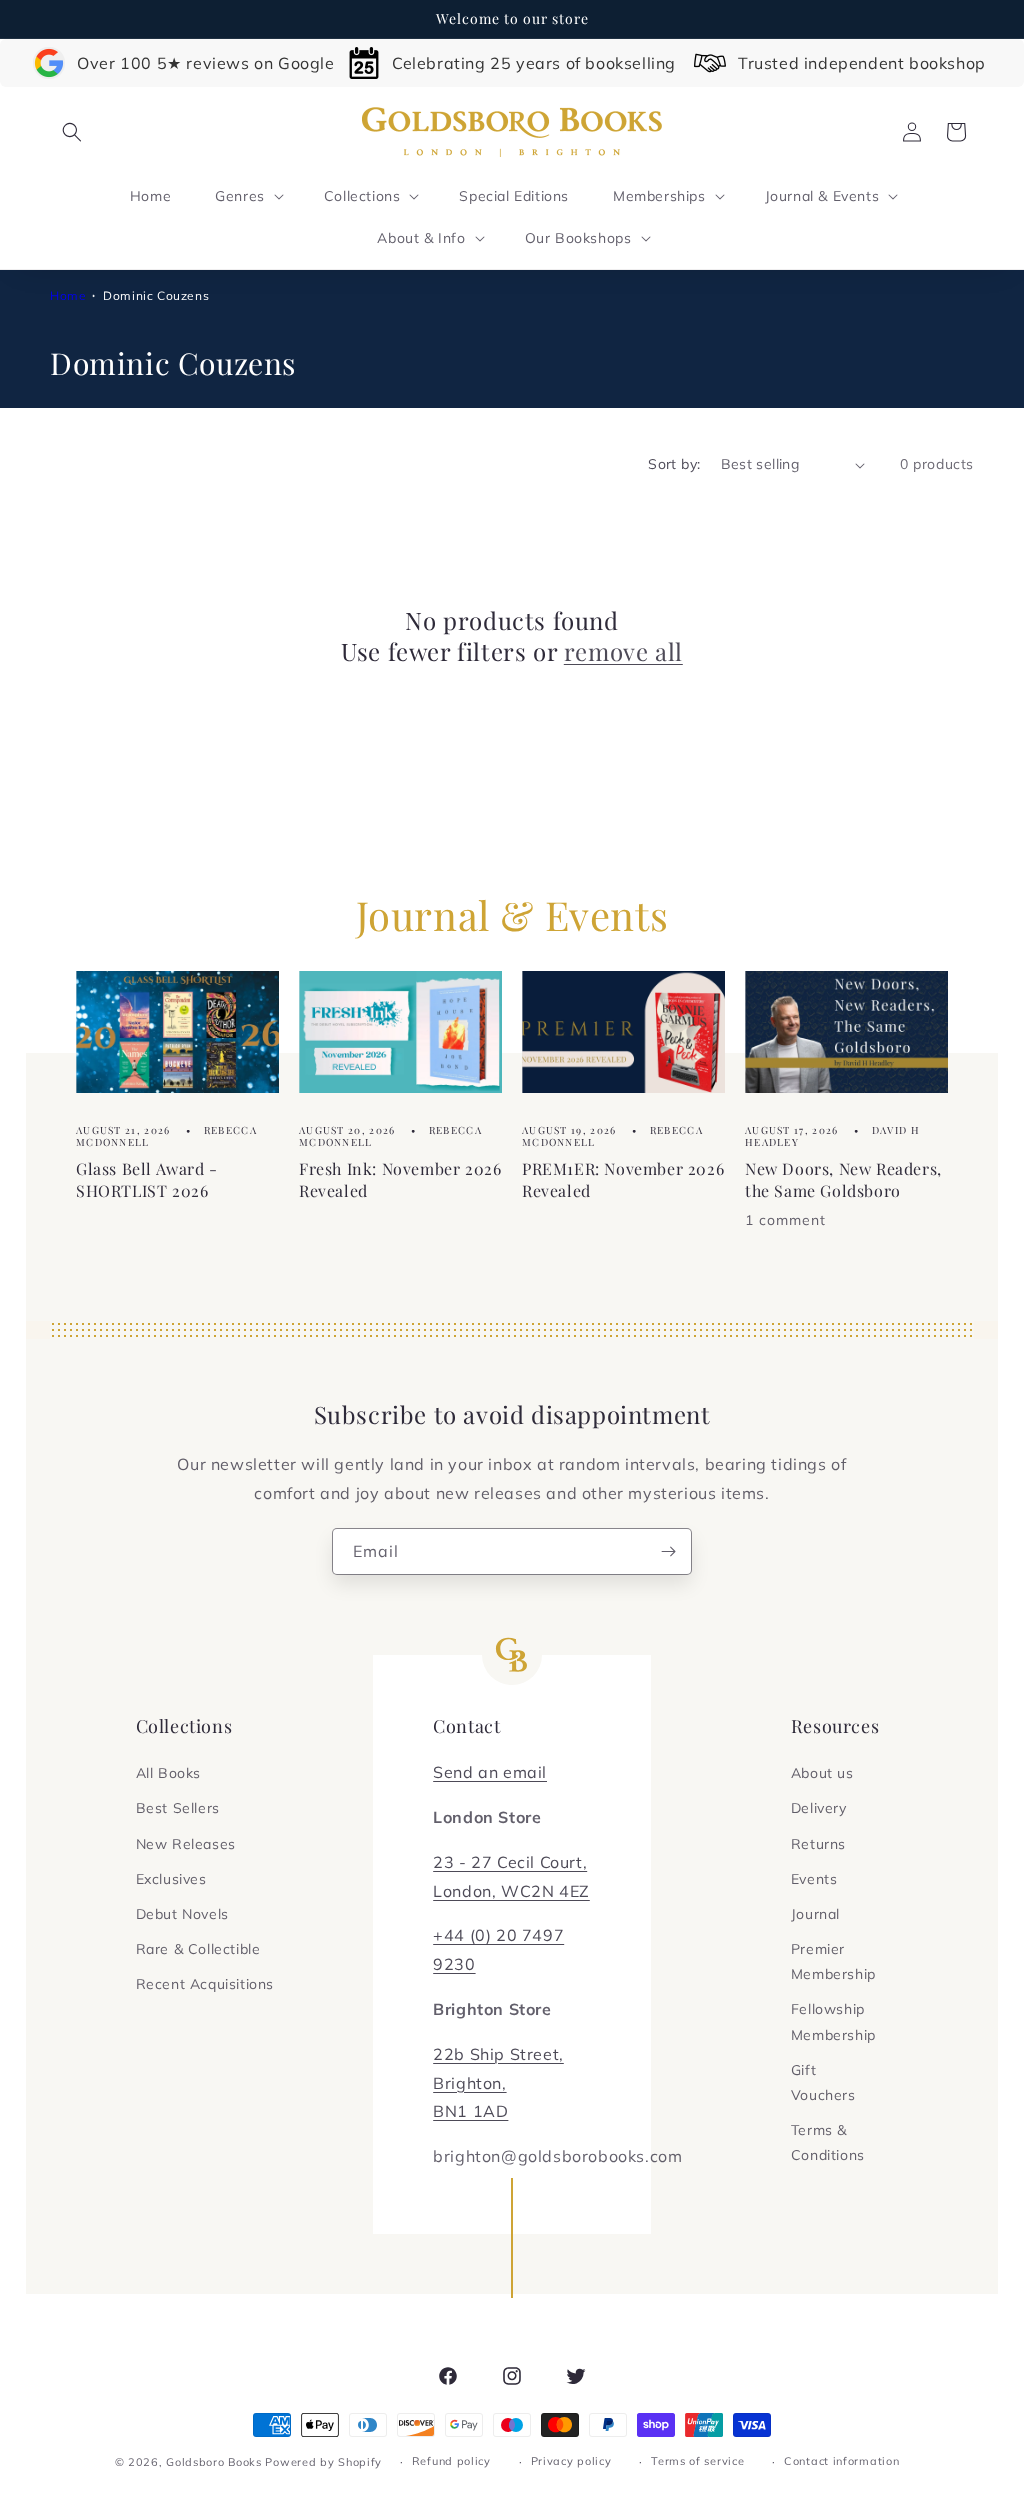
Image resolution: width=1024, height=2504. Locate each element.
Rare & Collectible (198, 1949)
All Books (168, 1773)
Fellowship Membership (833, 2021)
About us (822, 1773)
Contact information (841, 2461)
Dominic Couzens (156, 295)
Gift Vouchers (823, 2082)
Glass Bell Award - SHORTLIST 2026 (147, 1180)
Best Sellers (178, 1808)
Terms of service (697, 2461)
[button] (72, 132)
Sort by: (674, 464)
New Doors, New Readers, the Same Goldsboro (843, 1180)
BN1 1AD (470, 2111)
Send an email (490, 1772)
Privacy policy (571, 2461)
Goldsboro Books (214, 2462)
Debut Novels (182, 1914)
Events (814, 1879)
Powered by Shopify (323, 2462)
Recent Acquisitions (205, 1984)
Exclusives (171, 1879)
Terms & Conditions (828, 2142)
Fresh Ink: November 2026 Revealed (400, 1180)
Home (68, 295)
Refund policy (451, 2461)
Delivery (819, 1808)
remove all (623, 651)
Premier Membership (833, 1961)
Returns (818, 1844)
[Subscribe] (669, 1551)
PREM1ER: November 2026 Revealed (623, 1180)
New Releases (186, 1844)
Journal (815, 1914)
